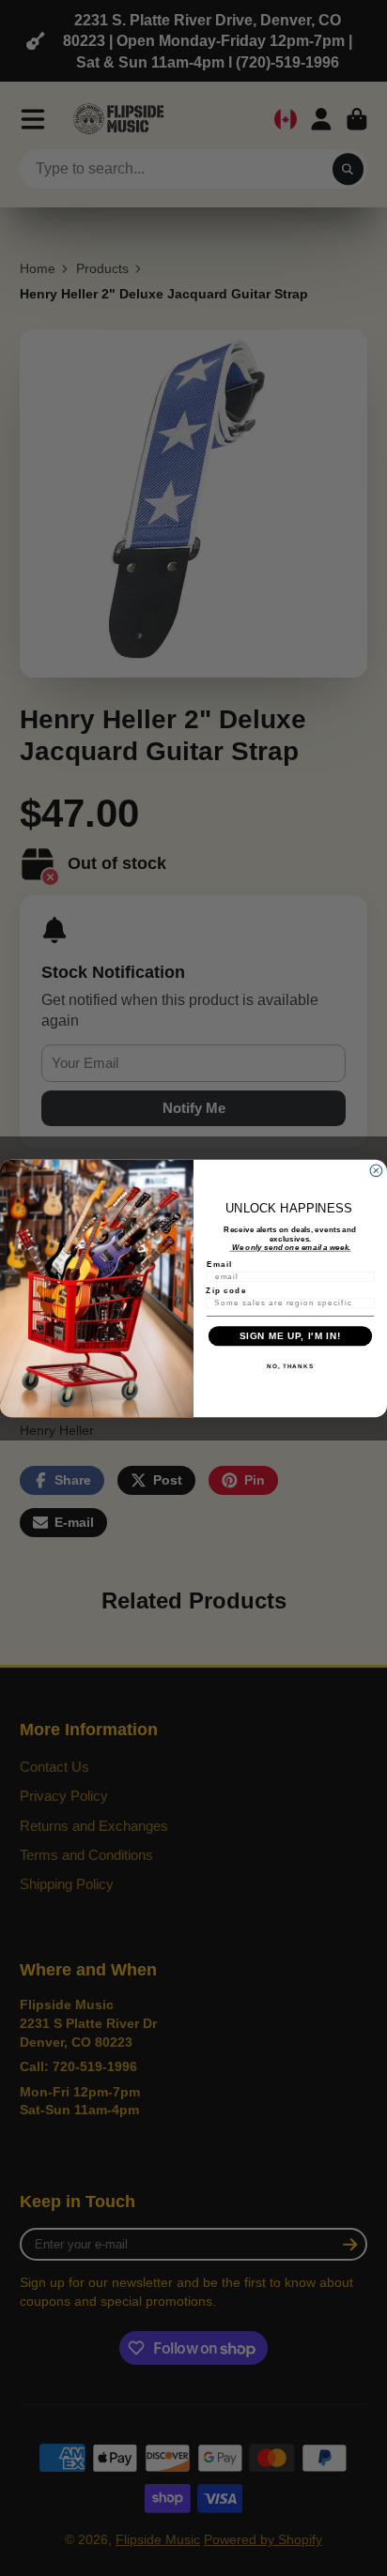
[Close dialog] (376, 1170)
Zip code (226, 1290)
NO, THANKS (290, 1365)
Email (219, 1264)
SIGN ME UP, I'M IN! (290, 1336)
